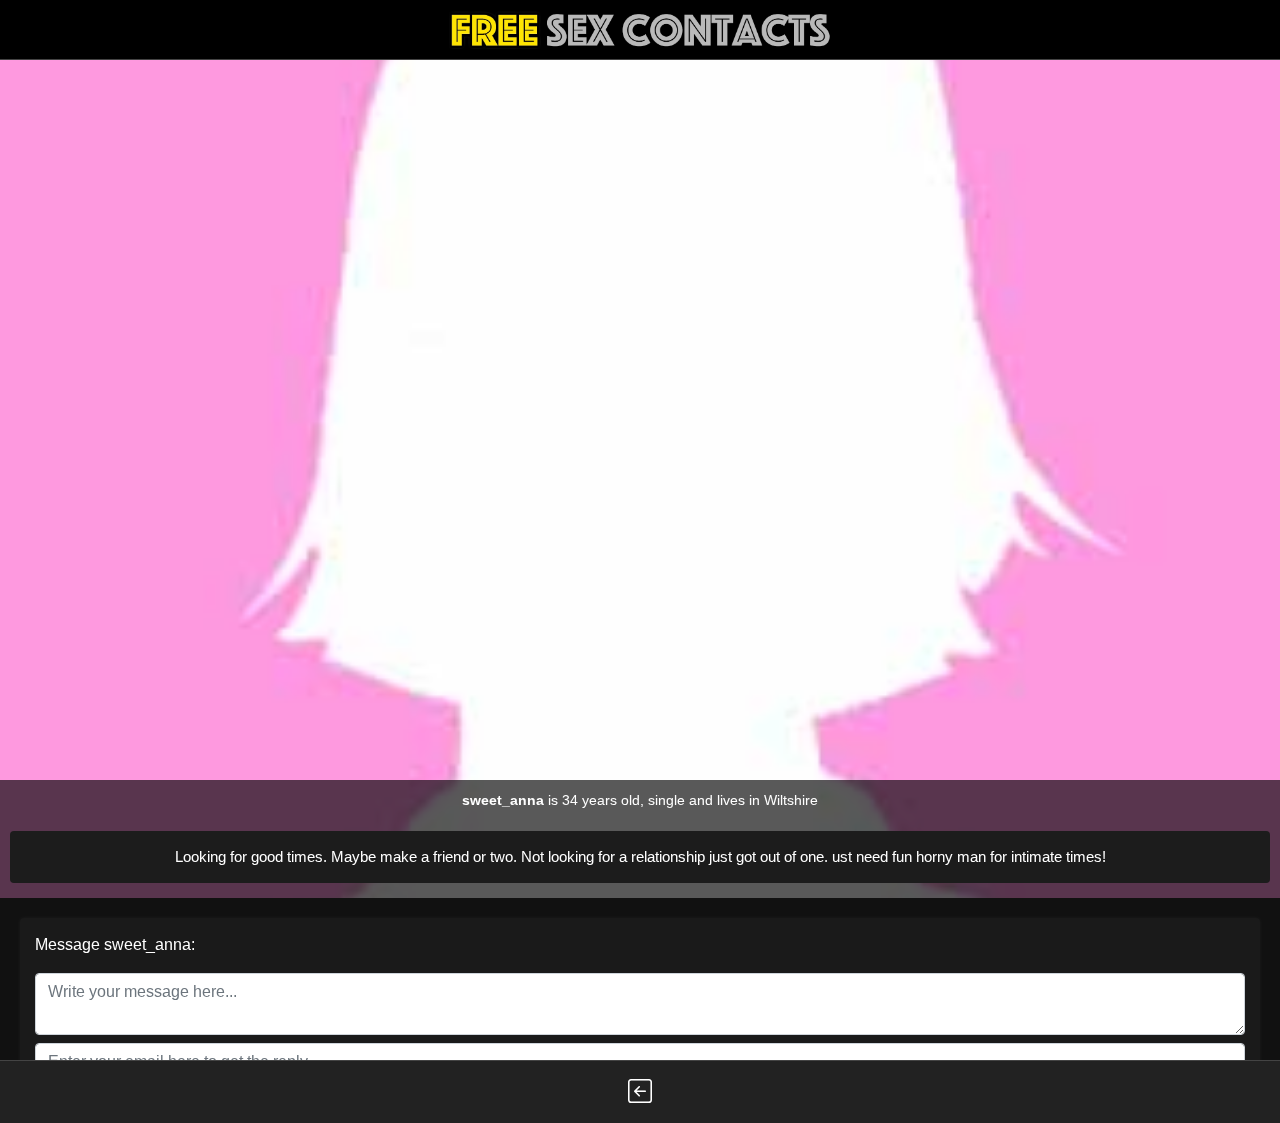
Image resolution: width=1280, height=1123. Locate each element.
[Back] (640, 1092)
